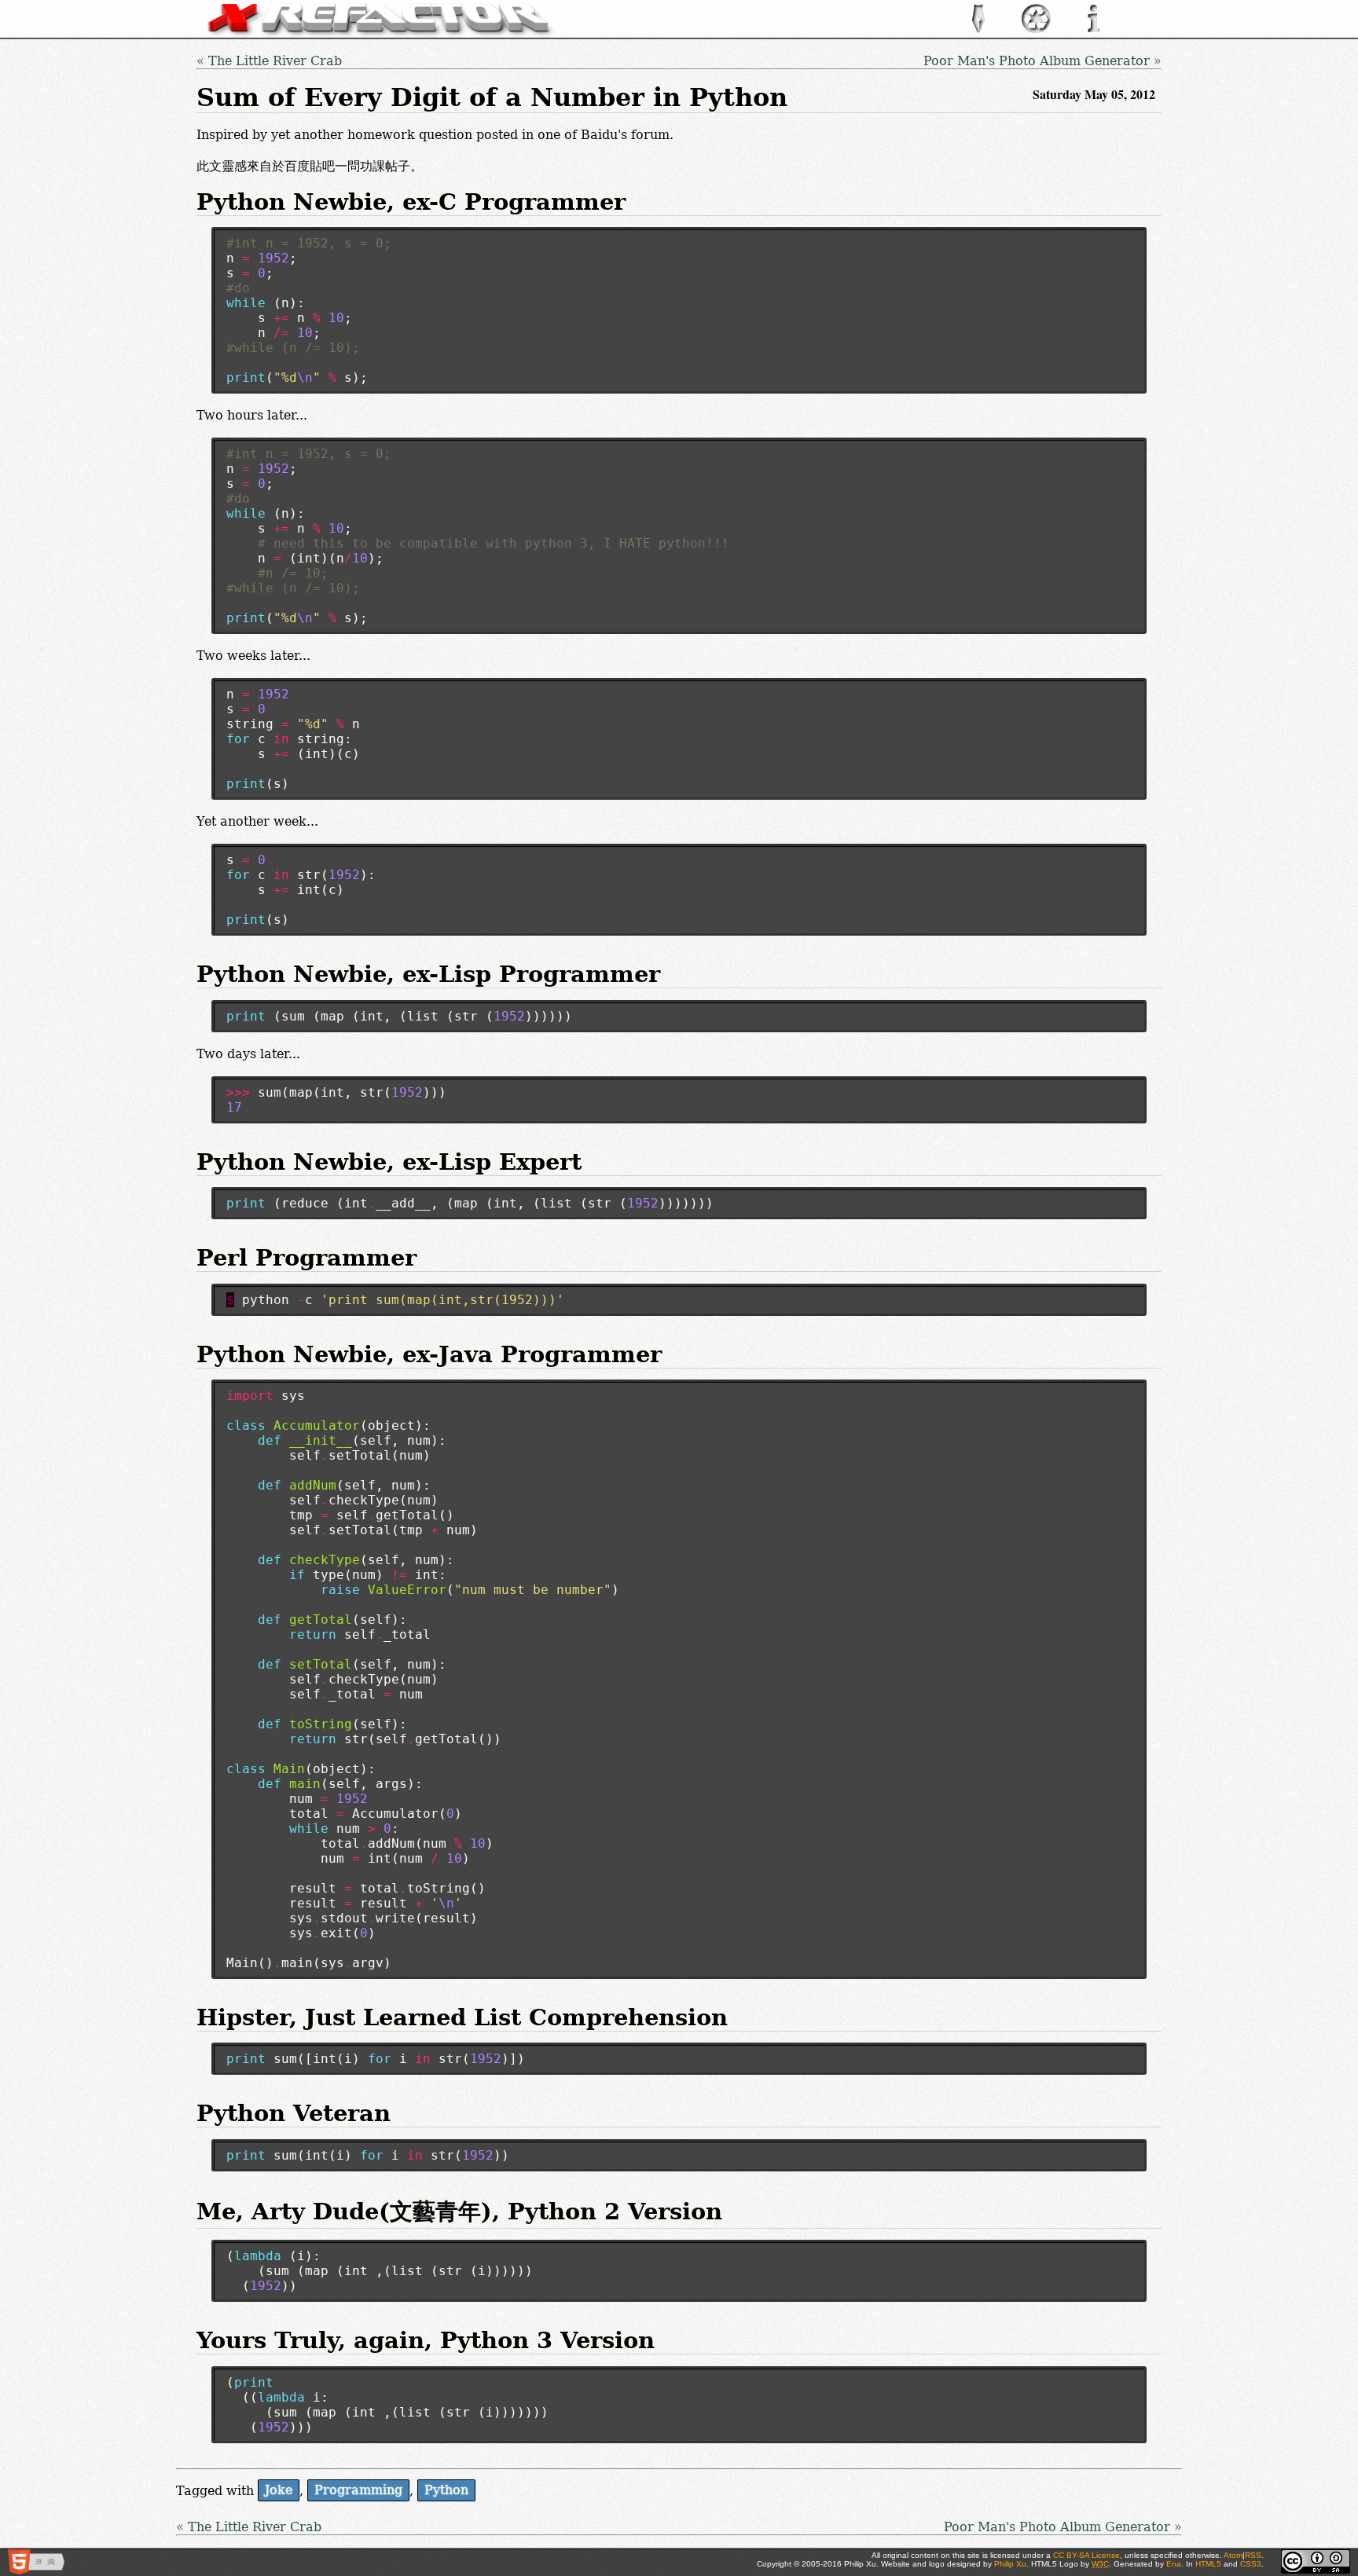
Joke (279, 2491)
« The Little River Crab (269, 61)
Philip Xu (1010, 2564)
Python (446, 2491)
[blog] (978, 30)
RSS (1253, 2555)
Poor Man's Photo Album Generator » (1042, 61)
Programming (358, 2491)
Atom (1233, 2555)
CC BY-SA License (1086, 2555)
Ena (1174, 2564)
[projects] (1036, 30)
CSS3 (1251, 2564)
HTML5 (1208, 2564)
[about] (1094, 30)
